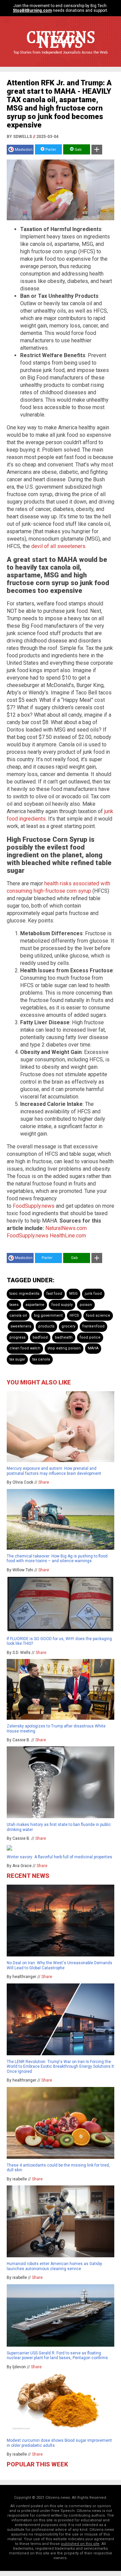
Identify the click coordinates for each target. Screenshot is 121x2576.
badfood (40, 1337)
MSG (73, 1294)
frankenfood (93, 1326)
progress (17, 1337)
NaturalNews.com (66, 1228)
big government (48, 1315)
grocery (68, 1326)
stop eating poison (64, 1348)
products (46, 1326)
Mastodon (24, 150)
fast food (54, 1294)
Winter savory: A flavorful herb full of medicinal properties (59, 1857)
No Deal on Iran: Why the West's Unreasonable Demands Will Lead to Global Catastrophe (59, 1965)
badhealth (64, 1337)
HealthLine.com (68, 1236)
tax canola (41, 1359)
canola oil (18, 1315)
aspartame (35, 1305)
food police (90, 1337)
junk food (93, 1294)
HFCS (74, 1315)
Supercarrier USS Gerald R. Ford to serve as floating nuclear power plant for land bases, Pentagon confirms (57, 2355)
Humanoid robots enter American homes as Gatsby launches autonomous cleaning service (54, 2266)
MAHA (93, 1348)
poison (86, 1305)
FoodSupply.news (34, 1206)
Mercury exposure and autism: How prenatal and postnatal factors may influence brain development (54, 1471)
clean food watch (25, 1348)
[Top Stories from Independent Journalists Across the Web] (61, 57)
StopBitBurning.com (32, 10)
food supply (62, 1305)
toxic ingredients (24, 1294)
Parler (50, 150)
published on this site (80, 2544)
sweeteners (21, 1326)
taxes (14, 1305)
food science (98, 1315)
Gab (78, 150)
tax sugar (17, 1359)
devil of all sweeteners (58, 546)
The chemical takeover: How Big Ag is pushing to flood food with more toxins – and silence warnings (57, 1558)
